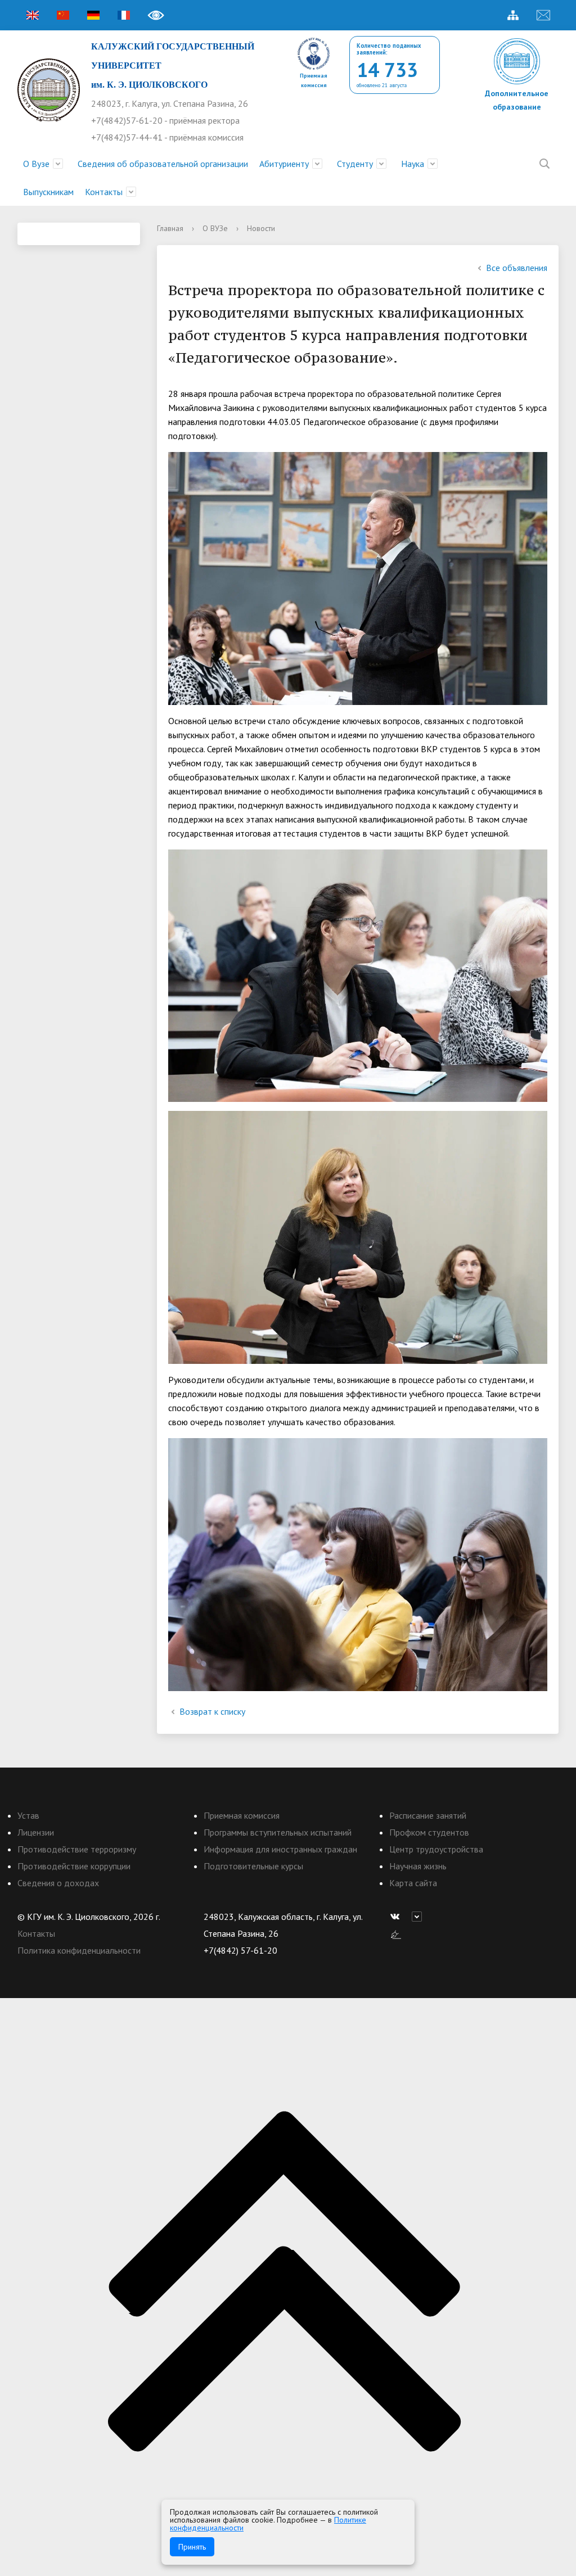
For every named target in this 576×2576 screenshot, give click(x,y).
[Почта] (543, 15)
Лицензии (36, 1832)
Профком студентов (429, 1832)
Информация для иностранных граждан (280, 1849)
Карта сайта (413, 1883)
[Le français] (124, 15)
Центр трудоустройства (436, 1849)
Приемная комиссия (242, 1815)
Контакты (104, 192)
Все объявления (517, 268)
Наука (413, 164)
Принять (192, 2547)
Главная (170, 228)
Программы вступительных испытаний (278, 1832)
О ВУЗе (215, 228)
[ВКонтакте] (398, 1917)
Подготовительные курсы (253, 1866)
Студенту (355, 164)
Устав (28, 1815)
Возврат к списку (212, 1711)
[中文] (63, 15)
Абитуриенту (284, 164)
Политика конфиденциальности (79, 1950)
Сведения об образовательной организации (163, 164)
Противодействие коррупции (74, 1866)
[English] (33, 15)
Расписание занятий (428, 1815)
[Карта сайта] (513, 15)
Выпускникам (48, 192)
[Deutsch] (93, 15)
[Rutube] (420, 1917)
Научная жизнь (418, 1866)
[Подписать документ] (396, 1933)
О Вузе (36, 164)
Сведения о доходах (58, 1883)
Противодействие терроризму (77, 1849)
